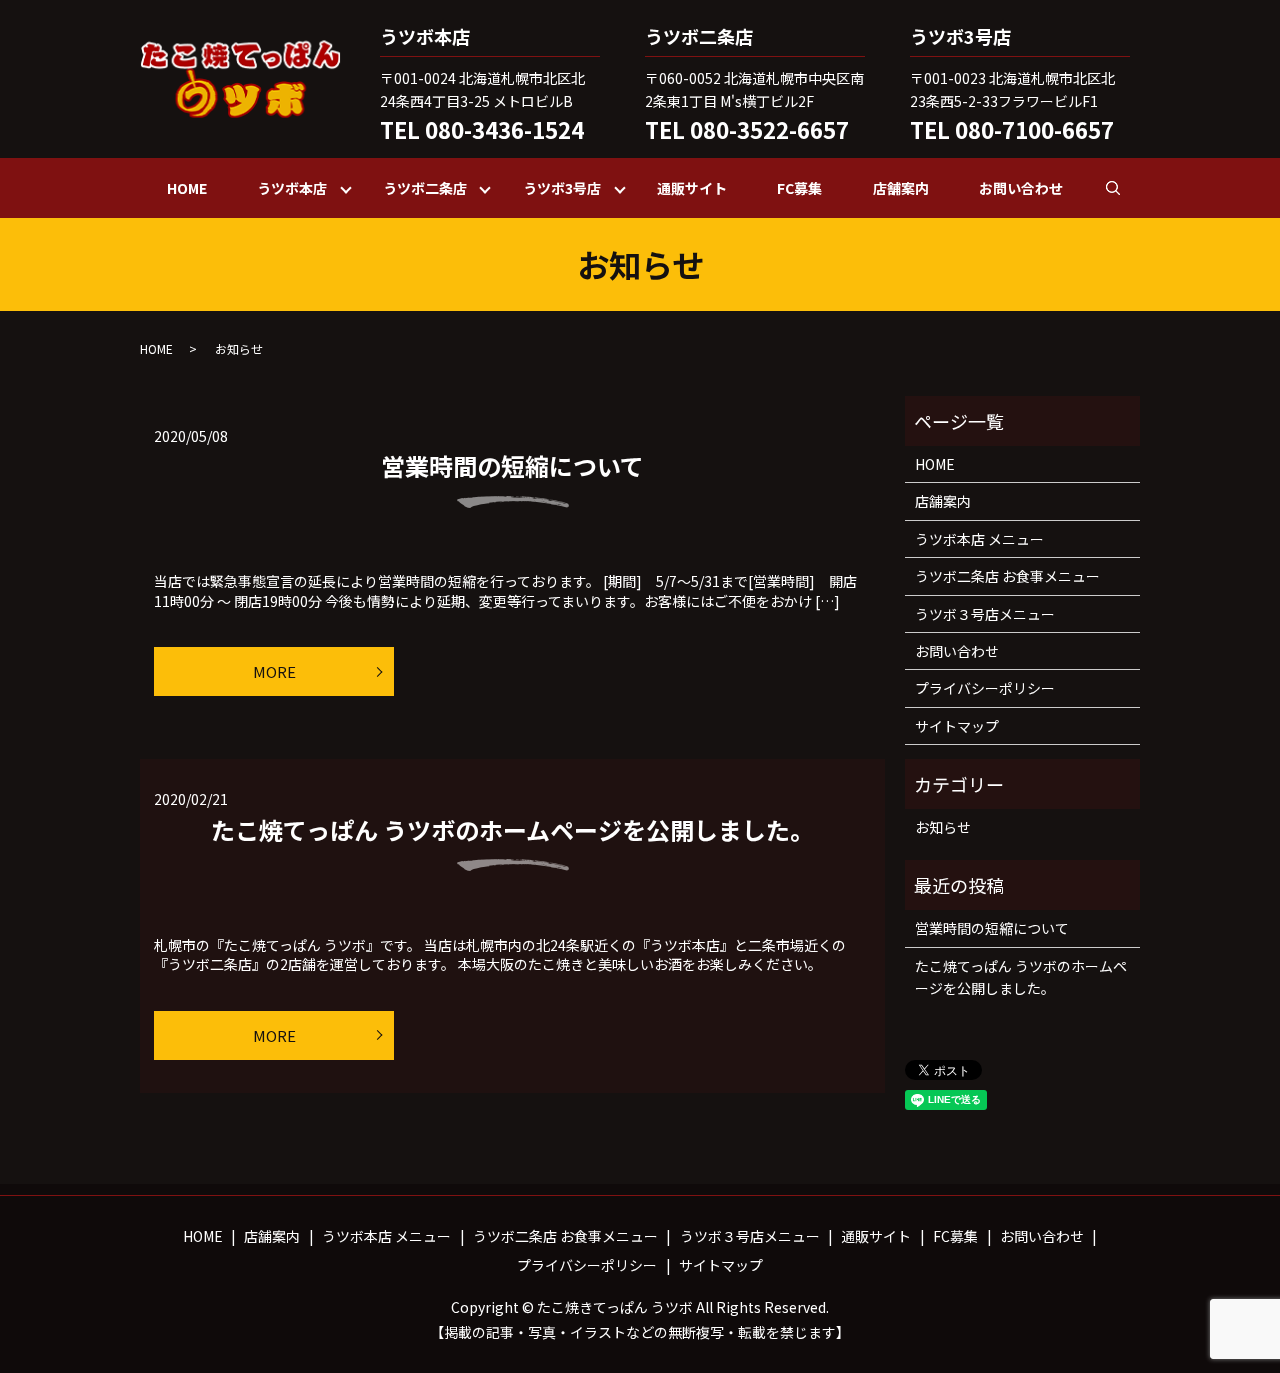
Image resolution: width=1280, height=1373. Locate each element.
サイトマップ (957, 726)
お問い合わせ (1021, 188)
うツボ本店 (292, 188)
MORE (274, 671)
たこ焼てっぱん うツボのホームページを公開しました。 (512, 829)
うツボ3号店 (562, 188)
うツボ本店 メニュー (979, 539)
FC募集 (799, 188)
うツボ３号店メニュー (985, 614)
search (1125, 187)
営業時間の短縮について (512, 465)
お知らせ (943, 827)
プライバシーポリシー (985, 688)
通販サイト (692, 188)
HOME (187, 188)
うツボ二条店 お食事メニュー (1007, 576)
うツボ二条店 (425, 188)
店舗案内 (901, 188)
